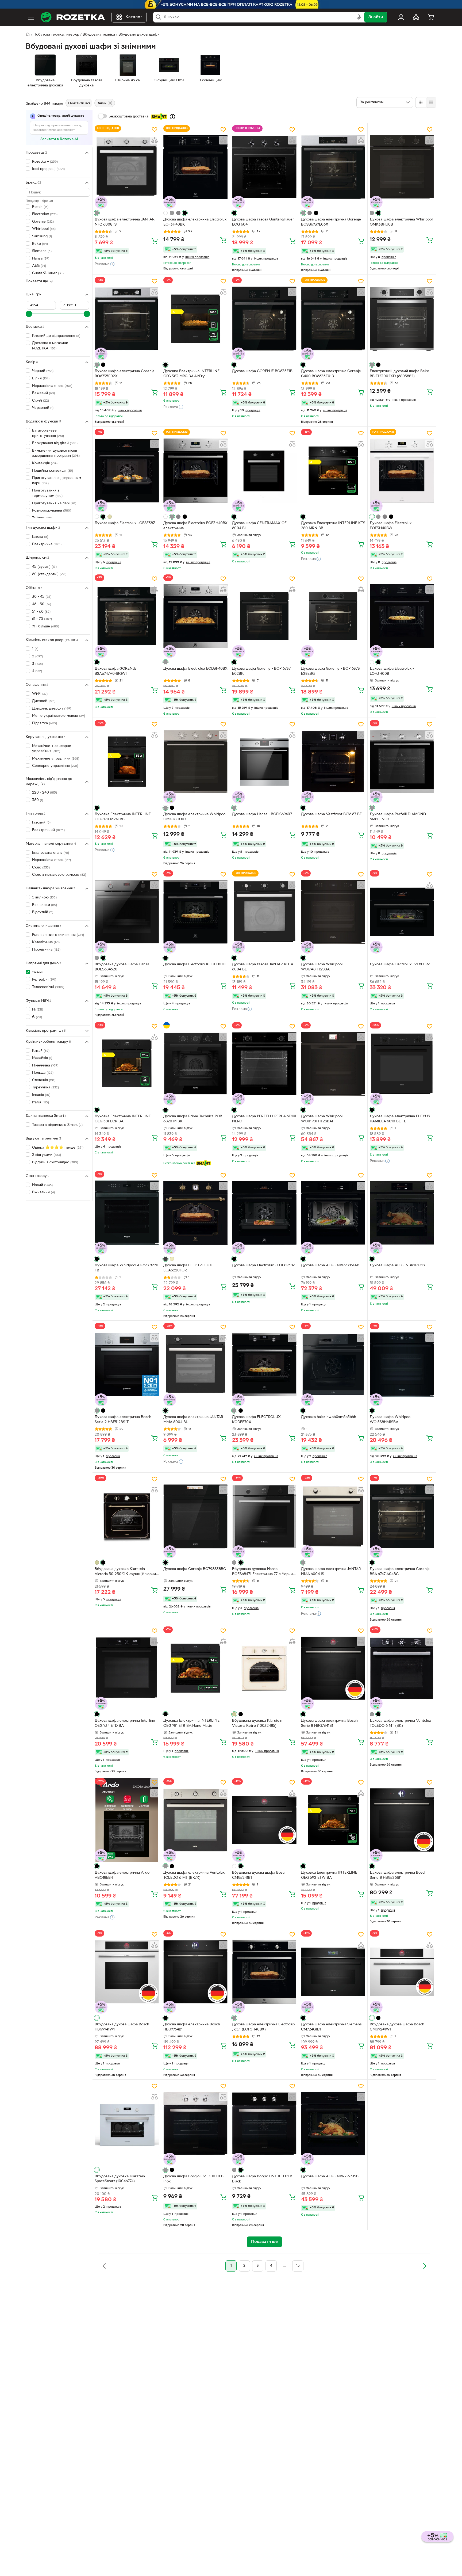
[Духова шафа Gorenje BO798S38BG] (195, 1516)
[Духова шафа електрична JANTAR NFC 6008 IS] (127, 167)
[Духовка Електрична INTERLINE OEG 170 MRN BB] (127, 762)
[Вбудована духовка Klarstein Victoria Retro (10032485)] (264, 1668)
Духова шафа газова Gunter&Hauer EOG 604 (263, 222)
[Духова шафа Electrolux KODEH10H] (195, 912)
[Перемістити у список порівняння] (155, 140)
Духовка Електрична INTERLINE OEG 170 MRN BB (123, 817)
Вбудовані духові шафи (139, 35)
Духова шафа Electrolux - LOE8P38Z (263, 1265)
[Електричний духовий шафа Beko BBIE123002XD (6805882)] (402, 319)
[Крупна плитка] (421, 102)
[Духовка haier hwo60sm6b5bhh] (333, 1365)
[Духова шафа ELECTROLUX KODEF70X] (264, 1365)
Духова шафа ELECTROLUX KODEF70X (256, 1420)
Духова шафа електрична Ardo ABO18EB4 (122, 1875)
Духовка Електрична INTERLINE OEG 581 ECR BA (123, 1119)
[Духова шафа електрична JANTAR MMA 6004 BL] (195, 1365)
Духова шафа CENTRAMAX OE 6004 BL (259, 526)
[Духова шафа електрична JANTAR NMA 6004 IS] (333, 1516)
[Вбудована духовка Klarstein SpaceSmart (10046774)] (127, 2124)
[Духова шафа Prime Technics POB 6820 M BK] (195, 1064)
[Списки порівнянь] (416, 17)
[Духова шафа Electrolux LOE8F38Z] (127, 471)
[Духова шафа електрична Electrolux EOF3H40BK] (195, 167)
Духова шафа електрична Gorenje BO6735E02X (125, 374)
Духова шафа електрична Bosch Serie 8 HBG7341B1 (329, 1723)
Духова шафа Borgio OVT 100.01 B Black (262, 2179)
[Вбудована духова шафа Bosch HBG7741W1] (127, 1972)
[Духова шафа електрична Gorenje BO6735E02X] (127, 319)
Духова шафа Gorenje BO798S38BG (195, 1569)
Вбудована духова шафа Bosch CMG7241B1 (259, 1875)
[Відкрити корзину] (431, 17)
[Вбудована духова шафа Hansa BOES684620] (127, 912)
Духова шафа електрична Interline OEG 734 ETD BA (125, 1723)
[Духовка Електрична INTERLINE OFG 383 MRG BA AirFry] (195, 319)
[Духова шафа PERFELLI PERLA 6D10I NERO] (264, 1064)
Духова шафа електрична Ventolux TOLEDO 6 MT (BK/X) (194, 1875)
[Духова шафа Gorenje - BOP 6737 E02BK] (264, 616)
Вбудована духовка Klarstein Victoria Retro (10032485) (257, 1723)
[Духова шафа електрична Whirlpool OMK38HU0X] (195, 762)
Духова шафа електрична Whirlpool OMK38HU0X (195, 817)
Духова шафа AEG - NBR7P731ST (398, 1265)
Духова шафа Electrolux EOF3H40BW (391, 526)
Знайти (376, 17)
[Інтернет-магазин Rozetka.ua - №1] (73, 17)
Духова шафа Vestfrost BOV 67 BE (331, 814)
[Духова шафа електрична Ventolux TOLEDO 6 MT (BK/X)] (195, 1820)
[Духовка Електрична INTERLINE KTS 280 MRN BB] (333, 471)
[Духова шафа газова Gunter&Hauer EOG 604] (264, 167)
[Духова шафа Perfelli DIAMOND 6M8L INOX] (402, 762)
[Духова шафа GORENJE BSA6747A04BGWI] (127, 616)
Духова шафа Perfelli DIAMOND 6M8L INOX (398, 817)
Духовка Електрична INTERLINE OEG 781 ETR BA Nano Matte (191, 1723)
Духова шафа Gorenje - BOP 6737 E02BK (261, 671)
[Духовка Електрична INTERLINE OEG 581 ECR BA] (127, 1064)
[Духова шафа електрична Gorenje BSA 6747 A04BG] (402, 1516)
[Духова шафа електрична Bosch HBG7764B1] (195, 1972)
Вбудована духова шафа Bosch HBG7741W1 (122, 2027)
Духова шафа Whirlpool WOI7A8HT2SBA (322, 967)
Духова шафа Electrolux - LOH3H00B (392, 671)
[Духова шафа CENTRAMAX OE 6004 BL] (264, 471)
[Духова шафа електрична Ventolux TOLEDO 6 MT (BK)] (402, 1668)
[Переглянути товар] (97, 213)
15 (298, 2266)
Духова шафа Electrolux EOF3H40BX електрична (195, 526)
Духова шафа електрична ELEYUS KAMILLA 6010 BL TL (400, 1119)
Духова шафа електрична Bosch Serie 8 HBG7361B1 (398, 1875)
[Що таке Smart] (172, 117)
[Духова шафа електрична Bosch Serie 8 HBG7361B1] (402, 1820)
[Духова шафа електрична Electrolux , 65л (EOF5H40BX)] (264, 1972)
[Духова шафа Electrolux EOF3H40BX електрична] (195, 471)
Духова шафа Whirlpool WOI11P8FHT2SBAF (322, 1119)
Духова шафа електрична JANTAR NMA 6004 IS (331, 1572)
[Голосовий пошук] (359, 17)
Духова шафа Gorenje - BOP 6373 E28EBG (330, 671)
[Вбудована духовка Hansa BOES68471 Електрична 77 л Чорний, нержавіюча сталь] (264, 1516)
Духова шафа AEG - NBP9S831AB (330, 1265)
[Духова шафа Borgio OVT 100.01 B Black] (264, 2124)
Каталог (134, 17)
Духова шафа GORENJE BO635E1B (262, 371)
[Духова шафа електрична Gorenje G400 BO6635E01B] (333, 319)
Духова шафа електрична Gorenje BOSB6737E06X (331, 222)
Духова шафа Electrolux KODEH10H (194, 964)
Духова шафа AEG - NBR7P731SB (330, 2176)
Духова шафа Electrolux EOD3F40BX (195, 669)
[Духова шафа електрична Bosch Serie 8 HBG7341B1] (333, 1668)
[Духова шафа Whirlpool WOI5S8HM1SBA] (402, 1365)
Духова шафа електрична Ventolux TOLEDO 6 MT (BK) (400, 1723)
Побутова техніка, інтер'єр (56, 35)
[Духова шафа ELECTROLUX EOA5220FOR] (195, 1213)
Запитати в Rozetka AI (59, 139)
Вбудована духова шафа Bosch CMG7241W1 (397, 2027)
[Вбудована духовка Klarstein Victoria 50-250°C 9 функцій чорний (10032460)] (127, 1516)
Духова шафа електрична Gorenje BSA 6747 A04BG (400, 1572)
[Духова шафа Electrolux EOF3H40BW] (402, 471)
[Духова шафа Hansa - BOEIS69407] (264, 762)
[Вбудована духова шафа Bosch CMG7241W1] (402, 1972)
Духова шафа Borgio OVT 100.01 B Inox (193, 2179)
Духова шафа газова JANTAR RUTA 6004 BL (263, 967)
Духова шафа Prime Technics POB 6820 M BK (193, 1119)
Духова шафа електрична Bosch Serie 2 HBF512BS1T (123, 1420)
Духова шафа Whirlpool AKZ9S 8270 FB (126, 1268)
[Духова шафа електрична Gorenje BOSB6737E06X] (333, 167)
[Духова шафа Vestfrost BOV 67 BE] (333, 762)
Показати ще (37, 281)
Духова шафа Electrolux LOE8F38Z (125, 523)
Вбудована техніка (99, 35)
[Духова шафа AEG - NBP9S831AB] (333, 1213)
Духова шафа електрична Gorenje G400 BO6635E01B (331, 374)
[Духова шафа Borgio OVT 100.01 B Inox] (195, 2124)
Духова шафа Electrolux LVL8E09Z (400, 964)
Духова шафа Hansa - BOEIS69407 (262, 814)
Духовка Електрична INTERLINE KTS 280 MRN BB (333, 526)
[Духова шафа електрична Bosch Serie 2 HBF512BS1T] (127, 1365)
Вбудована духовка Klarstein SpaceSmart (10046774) (120, 2179)
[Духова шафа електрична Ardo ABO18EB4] (127, 1820)
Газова (40, 537)
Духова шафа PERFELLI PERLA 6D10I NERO (264, 1119)
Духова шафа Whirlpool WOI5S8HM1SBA (390, 1420)
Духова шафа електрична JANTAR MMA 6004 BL (193, 1420)
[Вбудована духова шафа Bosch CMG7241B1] (264, 1820)
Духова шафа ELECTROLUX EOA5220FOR (188, 1268)
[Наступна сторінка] (425, 2266)
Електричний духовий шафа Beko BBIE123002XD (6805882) (399, 374)
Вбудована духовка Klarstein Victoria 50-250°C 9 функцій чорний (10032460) (126, 1572)
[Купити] (155, 241)
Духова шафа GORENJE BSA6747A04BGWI (115, 671)
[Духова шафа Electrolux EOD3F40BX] (195, 616)
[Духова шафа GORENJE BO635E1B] (264, 319)
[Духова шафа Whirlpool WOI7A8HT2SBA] (333, 912)
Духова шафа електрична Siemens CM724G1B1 (331, 2027)
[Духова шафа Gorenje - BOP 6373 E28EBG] (333, 616)
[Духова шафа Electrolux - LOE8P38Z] (264, 1213)
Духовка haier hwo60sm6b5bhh (329, 1417)
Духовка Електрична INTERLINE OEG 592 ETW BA (329, 1875)
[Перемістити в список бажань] (155, 129)
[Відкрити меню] (31, 17)
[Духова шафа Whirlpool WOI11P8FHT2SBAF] (333, 1064)
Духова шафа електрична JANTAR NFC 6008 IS (125, 222)
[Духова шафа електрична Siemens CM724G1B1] (333, 1972)
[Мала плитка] (431, 102)
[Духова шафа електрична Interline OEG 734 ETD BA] (127, 1668)
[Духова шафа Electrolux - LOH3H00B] (402, 616)
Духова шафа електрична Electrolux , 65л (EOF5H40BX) (264, 2027)
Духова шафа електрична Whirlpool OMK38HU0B (401, 222)
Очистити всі (79, 103)
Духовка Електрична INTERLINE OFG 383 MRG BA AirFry (191, 374)
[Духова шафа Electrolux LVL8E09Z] (402, 912)
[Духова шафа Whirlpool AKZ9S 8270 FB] (127, 1213)
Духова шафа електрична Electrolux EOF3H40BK (195, 222)
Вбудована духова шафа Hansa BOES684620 (122, 967)
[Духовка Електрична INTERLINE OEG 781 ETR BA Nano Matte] (195, 1668)
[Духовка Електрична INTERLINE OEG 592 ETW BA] (333, 1820)
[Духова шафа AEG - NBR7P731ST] (402, 1213)
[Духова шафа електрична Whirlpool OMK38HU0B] (402, 167)
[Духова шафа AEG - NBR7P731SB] (333, 2124)
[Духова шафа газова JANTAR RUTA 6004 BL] (264, 912)
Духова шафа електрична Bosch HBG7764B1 (192, 2027)
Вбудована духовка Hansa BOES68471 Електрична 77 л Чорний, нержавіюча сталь (264, 1572)
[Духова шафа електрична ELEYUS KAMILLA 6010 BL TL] (402, 1064)
